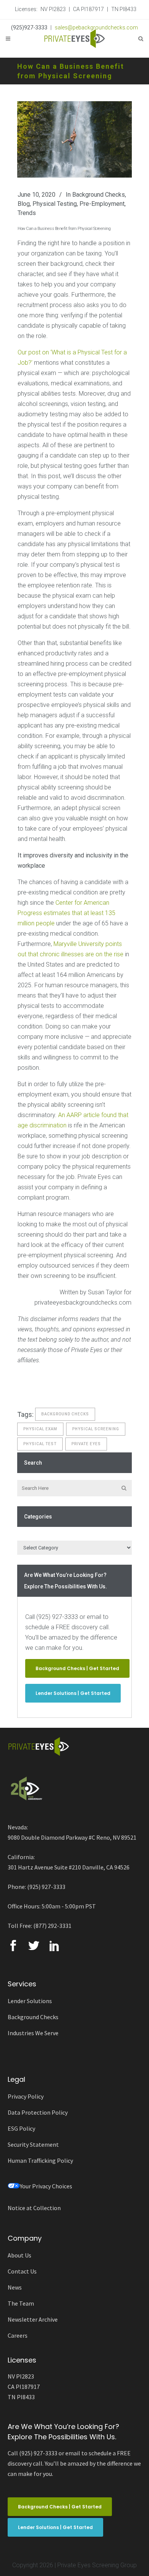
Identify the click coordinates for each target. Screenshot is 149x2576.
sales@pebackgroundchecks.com (96, 27)
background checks (65, 1414)
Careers (18, 2335)
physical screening (96, 1429)
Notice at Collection (34, 2208)
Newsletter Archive (33, 2319)
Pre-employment (102, 204)
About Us (19, 2255)
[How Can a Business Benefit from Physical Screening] (74, 139)
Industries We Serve (33, 2033)
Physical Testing (55, 204)
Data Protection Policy (38, 2112)
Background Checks (99, 195)
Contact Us (22, 2271)
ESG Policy (21, 2128)
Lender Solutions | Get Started (73, 1693)
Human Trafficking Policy (40, 2160)
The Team (21, 2303)
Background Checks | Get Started (77, 1668)
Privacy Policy (26, 2096)
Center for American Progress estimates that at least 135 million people (66, 913)
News (15, 2287)
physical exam (40, 1429)
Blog (24, 204)
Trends (27, 213)
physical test (40, 1444)
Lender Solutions (30, 2001)
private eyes (86, 1444)
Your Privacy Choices (46, 2186)
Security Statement (33, 2144)
